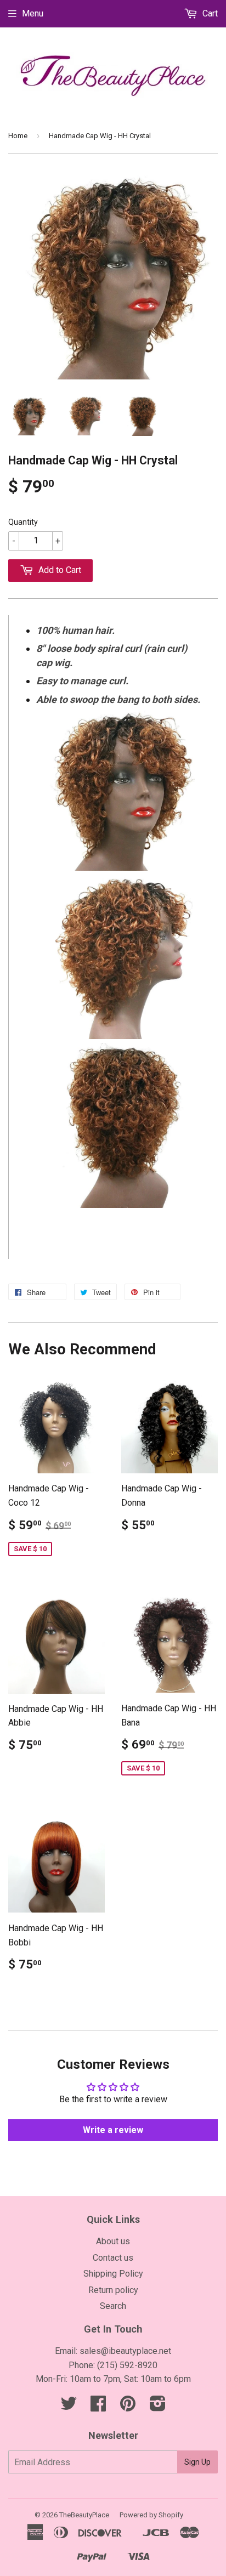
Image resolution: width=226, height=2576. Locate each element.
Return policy (113, 2290)
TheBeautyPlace (84, 2515)
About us (113, 2241)
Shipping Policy (113, 2274)
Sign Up (197, 2462)
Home (18, 136)
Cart (209, 13)
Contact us (113, 2258)
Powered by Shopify (151, 2515)
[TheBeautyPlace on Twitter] (69, 2407)
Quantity (23, 522)
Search (113, 2306)
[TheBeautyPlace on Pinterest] (128, 2407)
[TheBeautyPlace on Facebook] (98, 2407)
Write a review (113, 2130)
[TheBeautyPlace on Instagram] (158, 2407)
